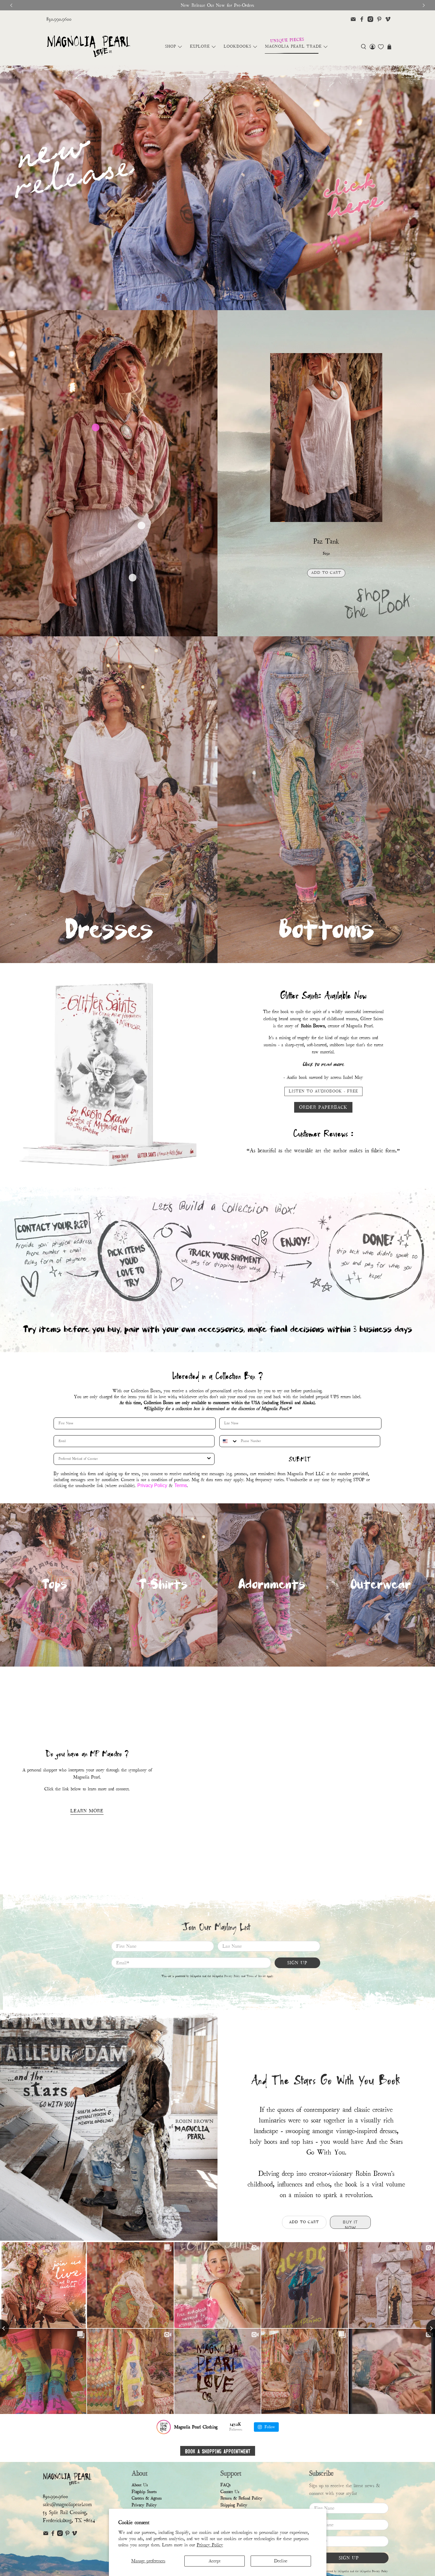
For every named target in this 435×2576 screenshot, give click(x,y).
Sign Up (297, 1963)
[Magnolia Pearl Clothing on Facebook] (362, 19)
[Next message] (424, 5)
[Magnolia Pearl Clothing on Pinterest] (379, 19)
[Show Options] (209, 1459)
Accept (215, 2561)
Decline (281, 2561)
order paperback (323, 1104)
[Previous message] (11, 5)
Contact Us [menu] (230, 2492)
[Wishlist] (381, 47)
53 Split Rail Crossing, (65, 2512)
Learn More (87, 1811)
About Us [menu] (140, 2485)
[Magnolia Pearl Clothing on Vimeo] (388, 19)
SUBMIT (300, 1459)
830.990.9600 (59, 19)
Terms (181, 1485)
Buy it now (326, 587)
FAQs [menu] (225, 2485)
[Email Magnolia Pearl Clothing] (353, 19)
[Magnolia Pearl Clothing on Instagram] (370, 19)
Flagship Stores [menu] (144, 2492)
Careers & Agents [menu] (147, 2498)
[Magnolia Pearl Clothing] (89, 47)
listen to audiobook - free (323, 1088)
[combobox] (229, 1441)
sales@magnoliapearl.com (67, 2504)
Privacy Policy (210, 2545)
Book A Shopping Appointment (218, 2451)
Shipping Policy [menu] (234, 2505)
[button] (364, 47)
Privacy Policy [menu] (144, 2505)
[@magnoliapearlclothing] (164, 2427)
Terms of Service (256, 1976)
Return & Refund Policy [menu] (241, 2498)
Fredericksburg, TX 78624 (69, 2520)
